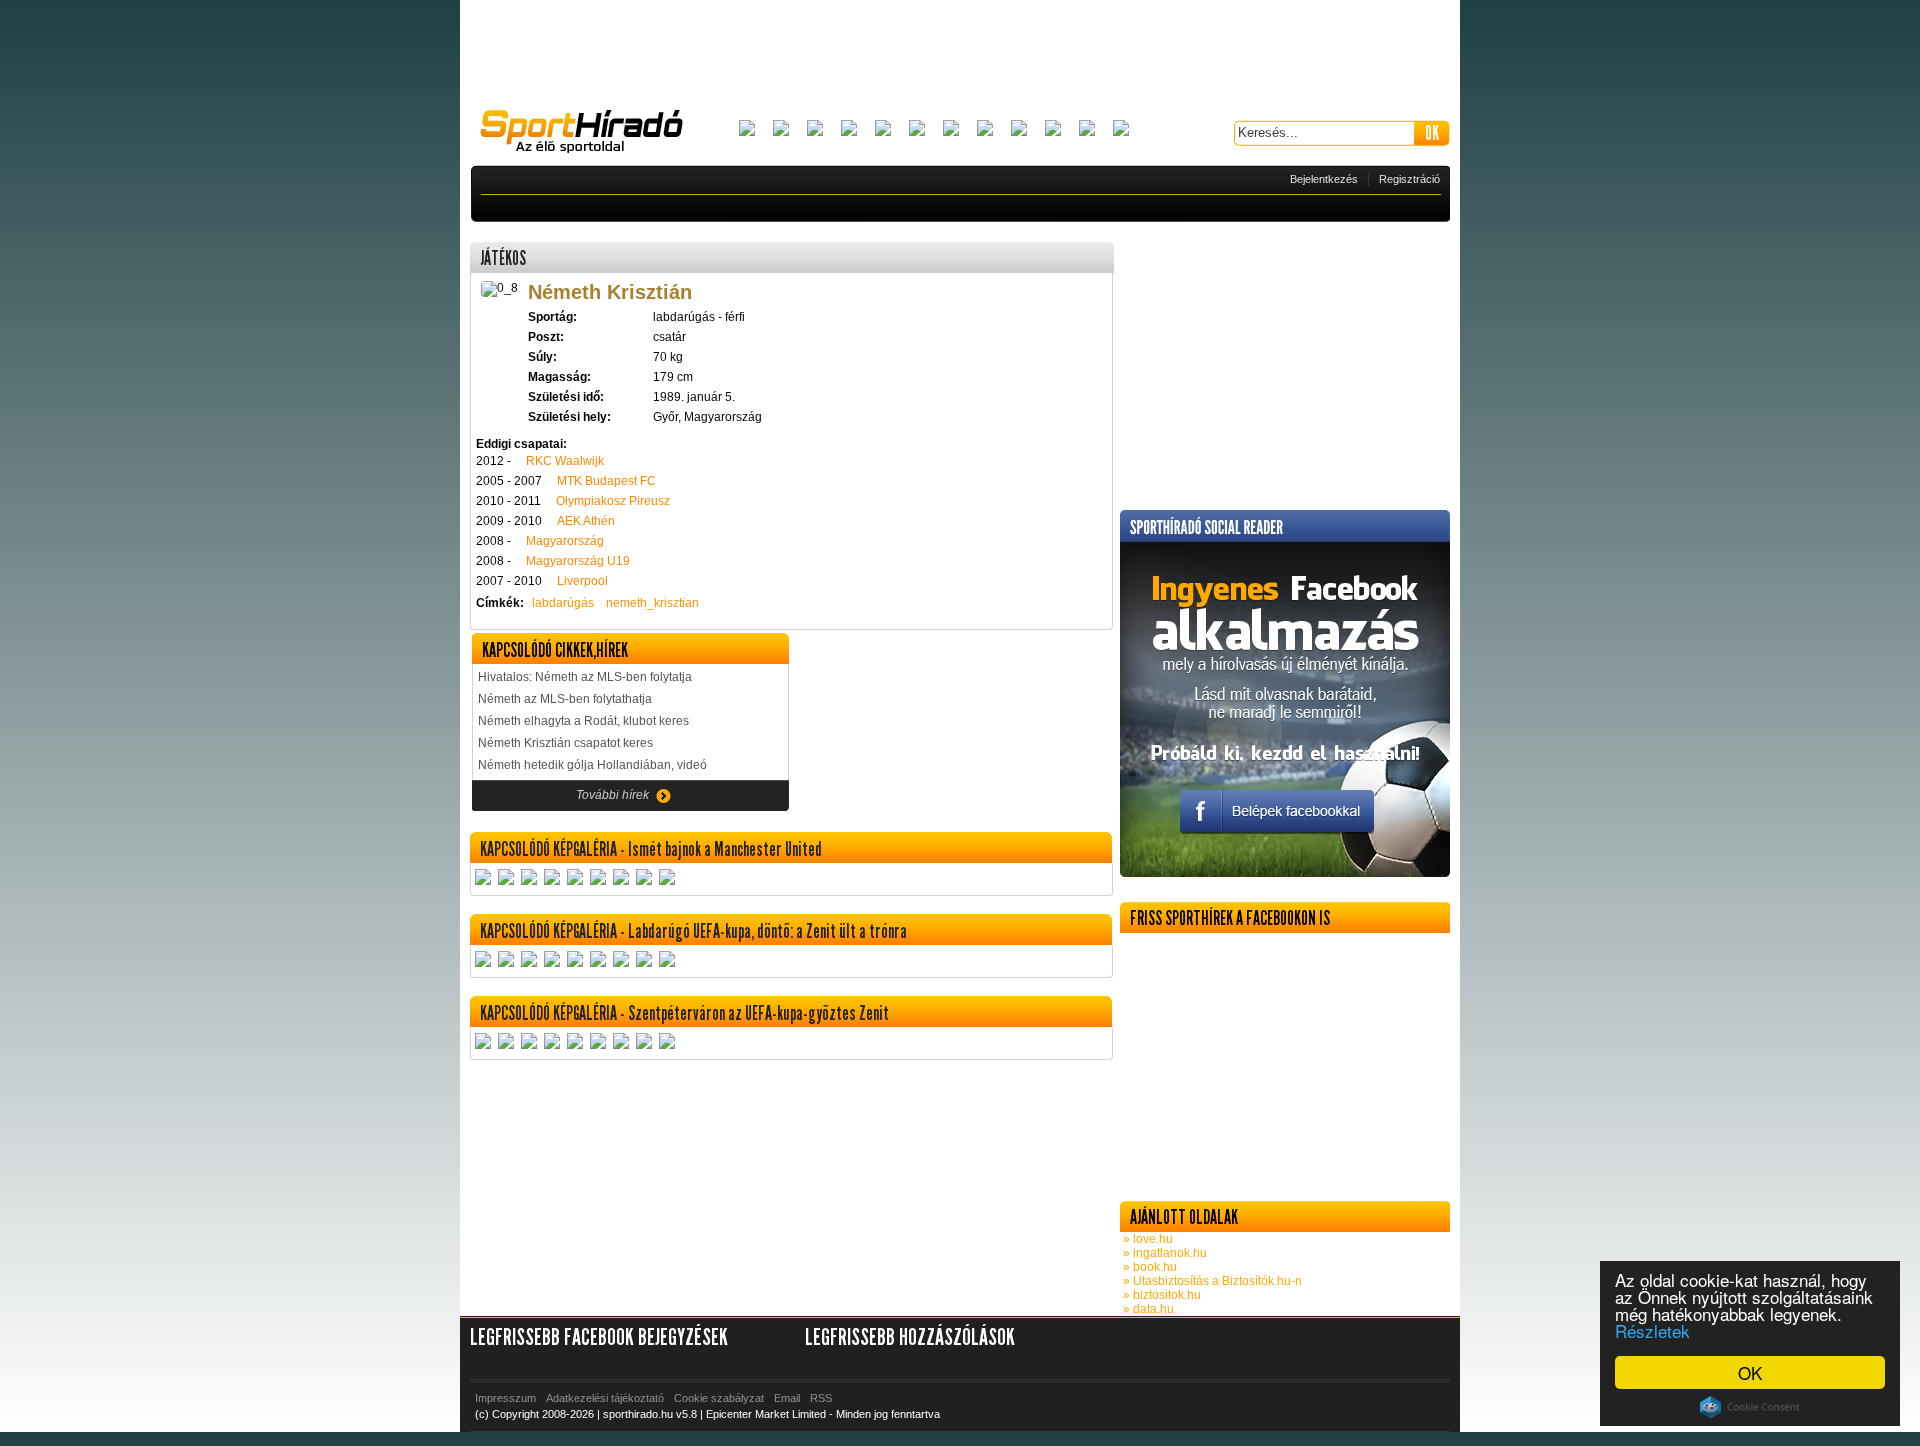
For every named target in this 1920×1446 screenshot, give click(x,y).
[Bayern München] (849, 129)
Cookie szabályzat (719, 1398)
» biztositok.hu (1160, 1295)
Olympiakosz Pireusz (613, 501)
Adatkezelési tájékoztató (605, 1398)
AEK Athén (586, 521)
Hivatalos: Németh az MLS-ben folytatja (585, 677)
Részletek (1652, 1330)
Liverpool (582, 581)
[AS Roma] (1121, 129)
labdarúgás (563, 603)
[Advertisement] (960, 55)
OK (1750, 1372)
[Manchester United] (1053, 129)
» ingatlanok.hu (1163, 1253)
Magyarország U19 (578, 561)
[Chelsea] (883, 129)
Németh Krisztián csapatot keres (565, 743)
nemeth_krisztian (652, 603)
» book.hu (1148, 1267)
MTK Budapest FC (606, 481)
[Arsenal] (781, 129)
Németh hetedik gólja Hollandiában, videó (592, 765)
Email (787, 1398)
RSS (821, 1398)
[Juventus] (951, 129)
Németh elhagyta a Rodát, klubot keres (583, 721)
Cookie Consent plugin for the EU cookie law (1750, 1407)
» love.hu (1146, 1239)
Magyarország (565, 541)
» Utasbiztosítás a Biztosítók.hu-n (1211, 1281)
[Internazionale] (917, 129)
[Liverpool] (985, 129)
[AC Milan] (747, 129)
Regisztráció (1409, 179)
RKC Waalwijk (565, 461)
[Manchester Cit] (1019, 129)
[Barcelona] (815, 129)
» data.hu (1147, 1309)
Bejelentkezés (1324, 179)
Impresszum (505, 1398)
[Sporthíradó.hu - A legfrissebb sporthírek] (590, 134)
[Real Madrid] (1087, 129)
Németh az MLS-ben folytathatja (565, 699)
